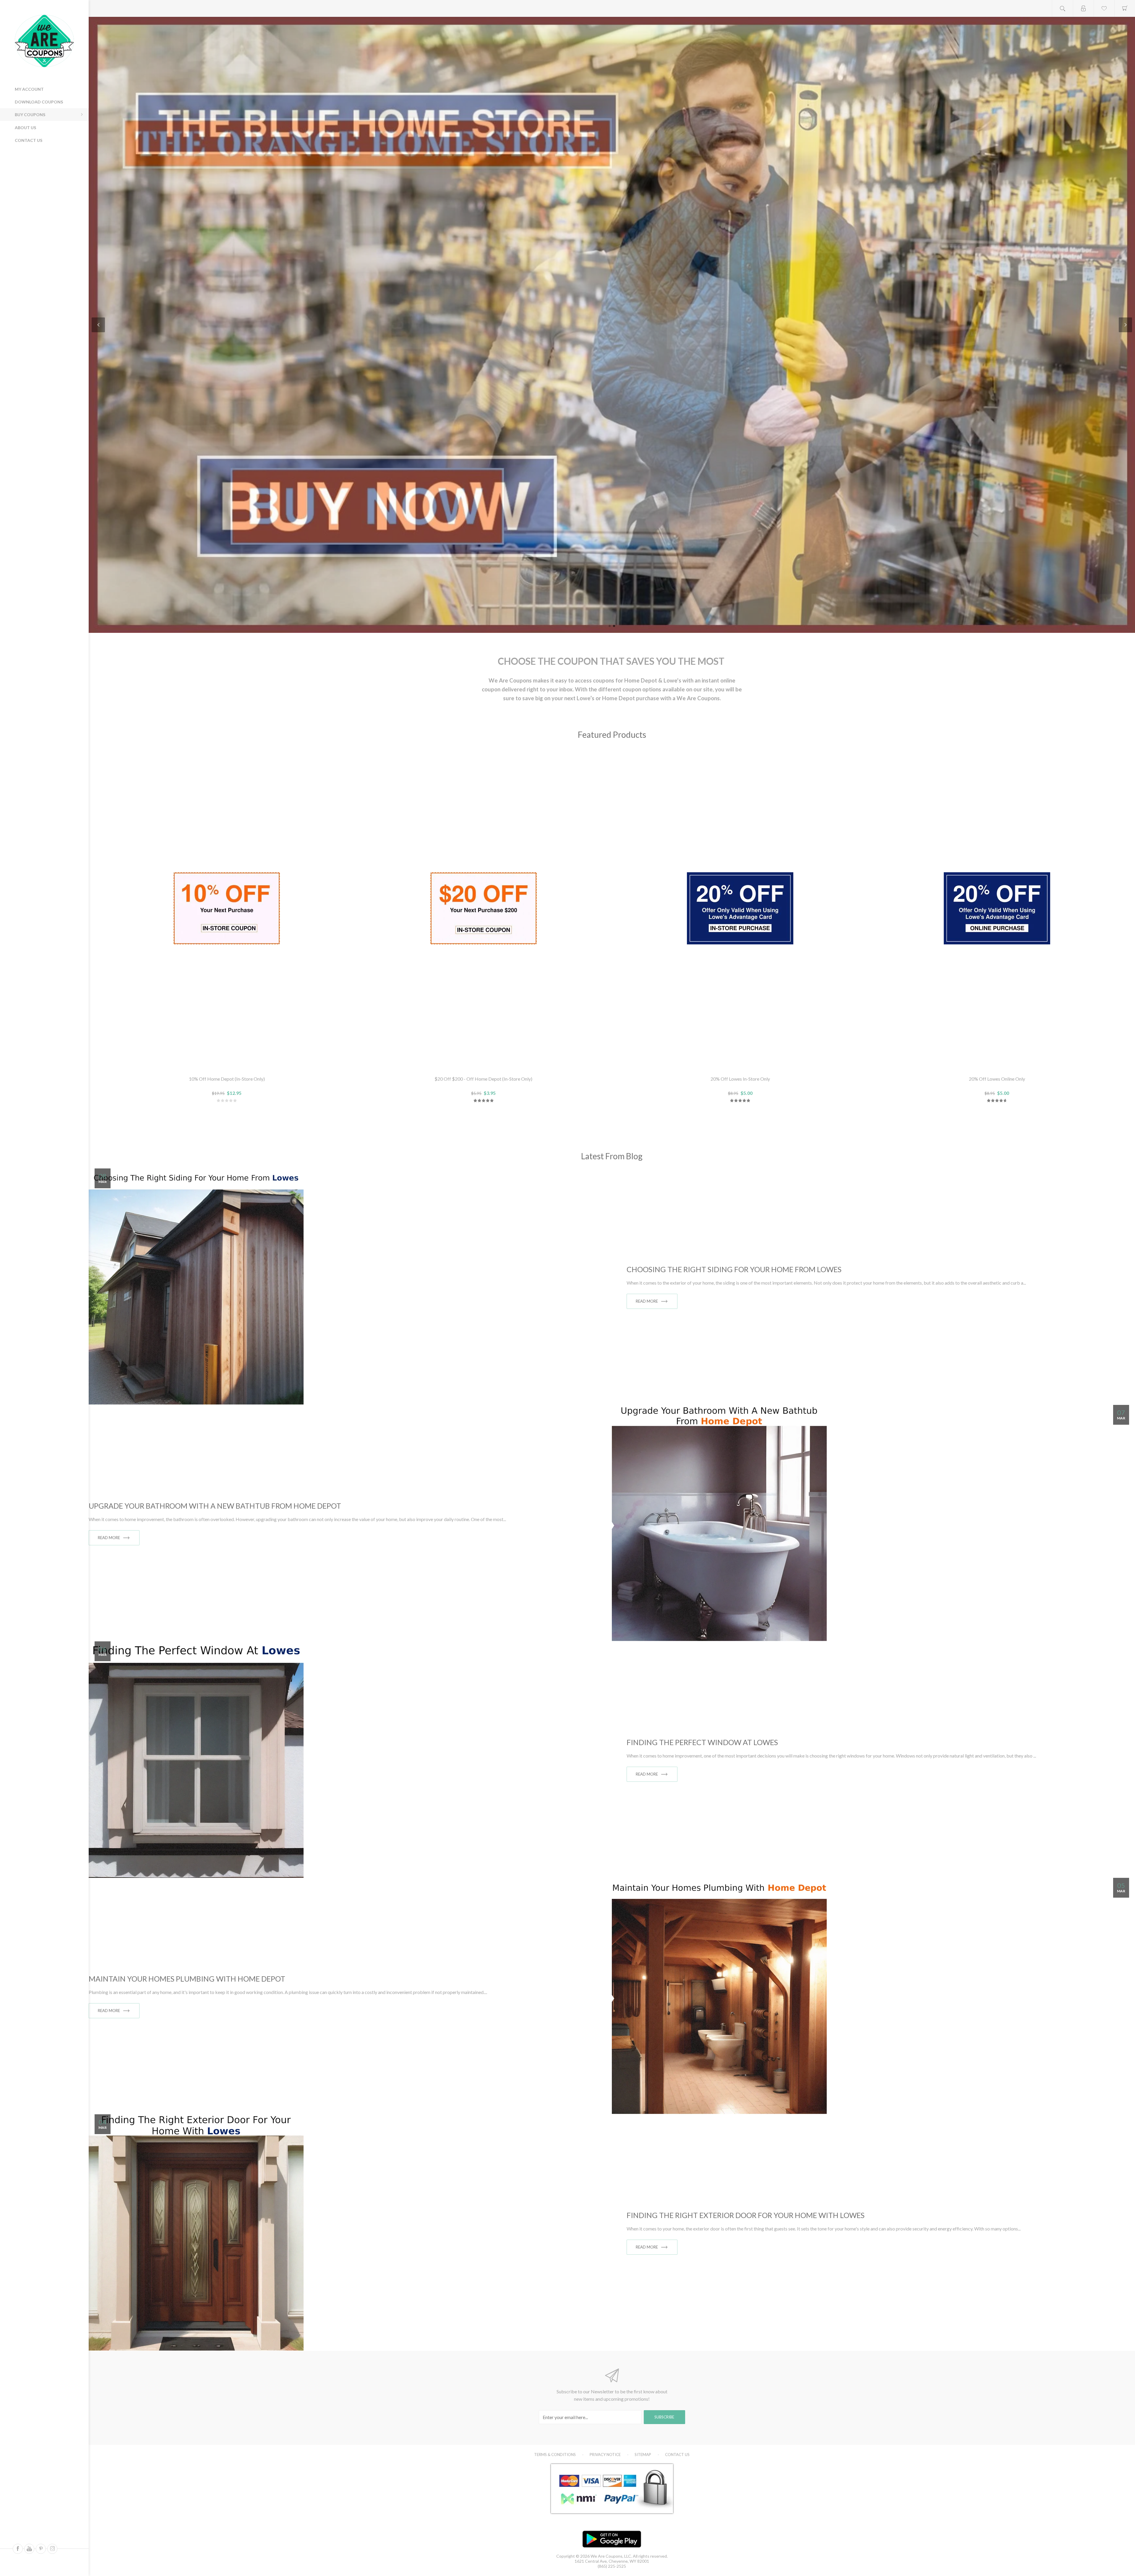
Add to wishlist (227, 1064)
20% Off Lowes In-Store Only (740, 1079)
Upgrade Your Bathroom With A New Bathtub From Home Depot (215, 1506)
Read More (647, 1301)
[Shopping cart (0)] (1125, 8)
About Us (25, 128)
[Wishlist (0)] (1104, 8)
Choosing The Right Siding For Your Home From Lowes (734, 1269)
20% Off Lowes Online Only (997, 1079)
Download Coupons (39, 102)
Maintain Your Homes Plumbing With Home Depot (187, 1979)
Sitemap (643, 2455)
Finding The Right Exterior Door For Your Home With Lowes (746, 2215)
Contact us (29, 140)
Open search (1063, 8)
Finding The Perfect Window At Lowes (702, 1742)
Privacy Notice (605, 2455)
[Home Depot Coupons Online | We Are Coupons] (612, 325)
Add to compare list (241, 1064)
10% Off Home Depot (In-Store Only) (227, 1079)
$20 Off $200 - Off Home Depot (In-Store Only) (483, 1079)
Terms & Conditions (555, 2455)
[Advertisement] (41, 189)
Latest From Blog (612, 1156)
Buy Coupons (30, 115)
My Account (29, 89)
